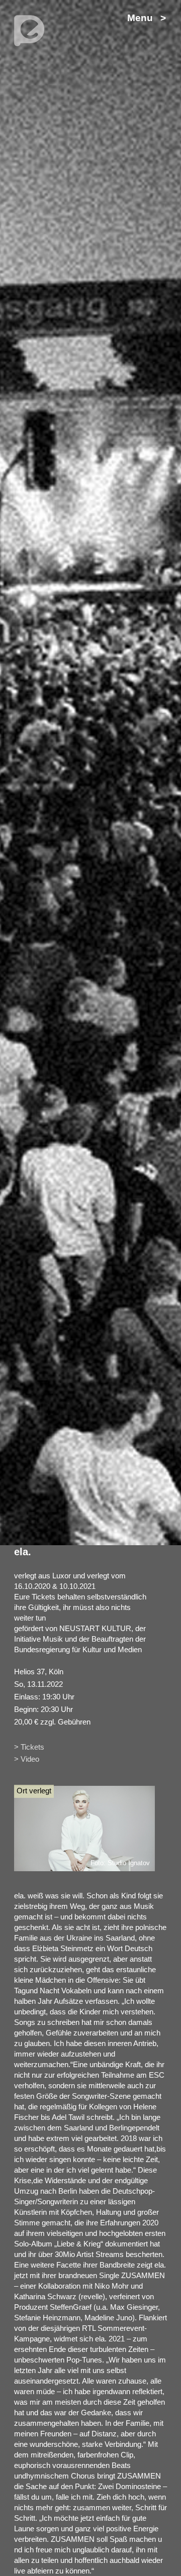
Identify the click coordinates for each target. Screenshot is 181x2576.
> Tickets (29, 1747)
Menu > (147, 18)
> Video (27, 1759)
